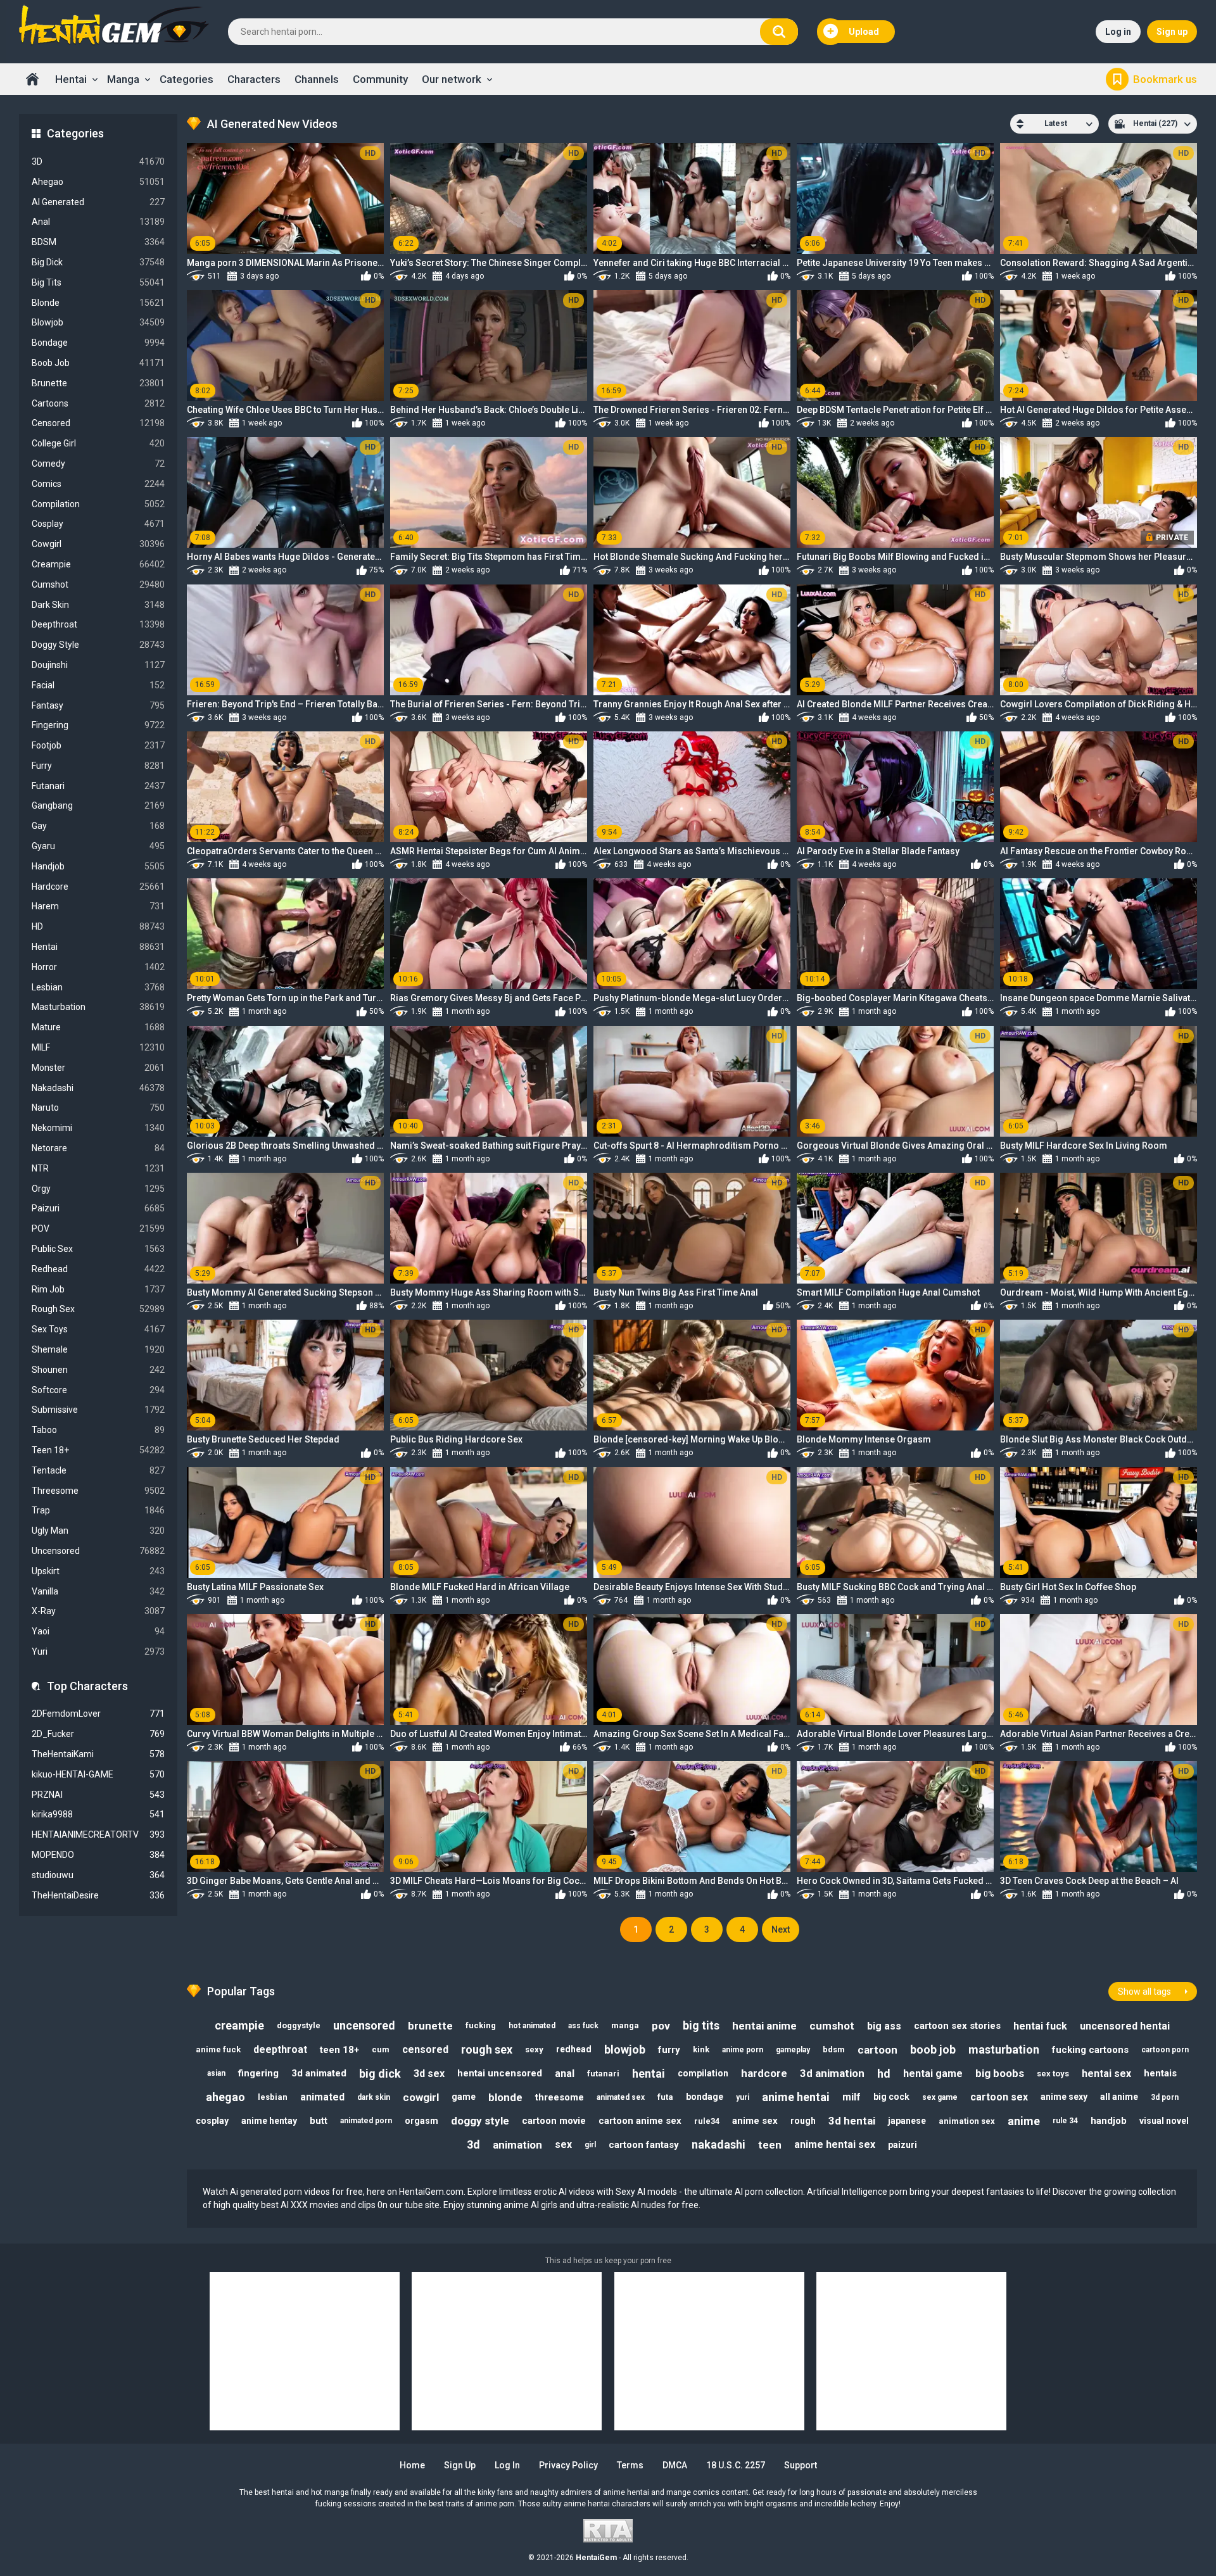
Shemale (98, 1349)
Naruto (98, 1108)
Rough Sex (98, 1309)
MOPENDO (98, 1855)
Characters (254, 79)
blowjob (625, 2049)
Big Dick (98, 262)
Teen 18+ (98, 1450)
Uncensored (98, 1551)
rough (803, 2121)
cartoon (877, 2050)
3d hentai (852, 2121)
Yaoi (98, 1631)
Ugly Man (98, 1531)
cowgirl (421, 2097)
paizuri (902, 2145)
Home (32, 79)
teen (770, 2145)
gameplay (793, 2050)
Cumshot (98, 584)
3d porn (1165, 2097)
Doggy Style (98, 645)
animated (322, 2097)
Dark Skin (98, 605)
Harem (98, 906)
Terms (630, 2465)
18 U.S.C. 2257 (736, 2465)
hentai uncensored (500, 2073)
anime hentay (269, 2121)
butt (319, 2121)
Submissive (98, 1410)
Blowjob (98, 322)
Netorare (98, 1148)
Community (380, 79)
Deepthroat (98, 624)
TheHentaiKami (98, 1754)
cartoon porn (1165, 2050)
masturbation (1004, 2049)
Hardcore (98, 887)
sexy (534, 2049)
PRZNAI (98, 1795)
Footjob (98, 745)
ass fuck (583, 2026)
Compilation (98, 504)
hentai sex (1106, 2074)
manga (625, 2025)
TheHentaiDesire (98, 1895)
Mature (98, 1027)
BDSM (98, 242)
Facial (98, 685)
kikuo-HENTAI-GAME (98, 1774)
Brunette (98, 383)
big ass (884, 2026)
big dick (380, 2074)
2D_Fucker (98, 1734)
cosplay (212, 2121)
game (464, 2097)
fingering (258, 2073)
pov (661, 2026)
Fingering (98, 725)
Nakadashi (98, 1088)
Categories (187, 79)
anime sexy (1064, 2097)
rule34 (707, 2121)
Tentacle (98, 1470)
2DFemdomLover (98, 1714)
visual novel (1164, 2121)
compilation (703, 2073)
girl (590, 2145)
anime (1024, 2121)
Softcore (98, 1390)
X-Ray (98, 1611)
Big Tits (98, 282)
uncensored (364, 2025)
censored (425, 2049)
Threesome (98, 1491)
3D (98, 161)
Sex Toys (98, 1329)
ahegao (225, 2097)
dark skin (374, 2097)
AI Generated (98, 202)
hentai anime (764, 2026)
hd (884, 2074)
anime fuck (218, 2049)
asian (216, 2073)
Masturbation (98, 1007)
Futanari (98, 786)
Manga (123, 79)
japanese (907, 2121)
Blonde (98, 303)
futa (665, 2097)
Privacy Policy (568, 2465)
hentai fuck (1040, 2026)
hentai (649, 2074)
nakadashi (719, 2144)
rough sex (487, 2049)
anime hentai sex (835, 2144)
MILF (98, 1047)
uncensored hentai (1125, 2026)
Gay (98, 826)
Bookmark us (1165, 79)
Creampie (98, 564)
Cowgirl (98, 544)
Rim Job (98, 1289)
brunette (430, 2026)
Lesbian (98, 987)
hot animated (532, 2026)
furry (669, 2050)
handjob (1109, 2121)
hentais (1160, 2073)
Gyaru (98, 846)
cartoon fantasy (644, 2145)
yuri (743, 2097)
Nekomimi (98, 1128)
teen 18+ (339, 2050)
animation (517, 2145)
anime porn (743, 2050)
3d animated (319, 2073)
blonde (505, 2097)
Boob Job (98, 363)
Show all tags (1144, 1992)
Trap (98, 1510)
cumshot (832, 2026)
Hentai (71, 79)
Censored (98, 423)
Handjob (98, 866)
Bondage (98, 343)
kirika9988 (98, 1814)
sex (563, 2144)
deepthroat (280, 2049)
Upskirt (98, 1571)
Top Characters (87, 1686)
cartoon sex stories (957, 2026)
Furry (98, 766)
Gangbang (98, 805)
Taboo (98, 1430)
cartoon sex (999, 2097)
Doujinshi (98, 665)
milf (852, 2097)
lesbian (273, 2097)
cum (381, 2049)
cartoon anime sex (640, 2121)
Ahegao (98, 182)
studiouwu (98, 1875)
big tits (701, 2025)
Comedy (98, 464)
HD (98, 926)
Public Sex (98, 1249)
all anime (1119, 2097)
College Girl (98, 443)
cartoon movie (554, 2121)
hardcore (764, 2073)
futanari (603, 2074)
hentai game (933, 2074)
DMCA (675, 2465)
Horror (98, 967)
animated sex (621, 2097)
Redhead (98, 1269)
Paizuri (98, 1208)
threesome (560, 2097)
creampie (239, 2025)
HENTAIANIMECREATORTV (98, 1834)
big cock (891, 2097)
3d (473, 2144)
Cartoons (98, 403)
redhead (574, 2049)
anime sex (755, 2121)
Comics (98, 484)
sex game (940, 2097)
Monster (98, 1068)
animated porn (366, 2121)
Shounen (98, 1370)
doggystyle (299, 2025)
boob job (933, 2049)
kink (701, 2049)
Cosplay (98, 524)
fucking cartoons (1090, 2050)
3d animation (832, 2073)
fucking (481, 2025)
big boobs (1000, 2073)
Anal (98, 222)
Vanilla (98, 1591)
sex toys (1053, 2074)
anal (565, 2074)
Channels (317, 79)
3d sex (429, 2074)
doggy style (480, 2121)
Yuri (98, 1651)
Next (781, 1929)
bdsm (834, 2049)
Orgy (98, 1189)
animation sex (967, 2121)
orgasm (421, 2121)
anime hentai (796, 2097)
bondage (705, 2097)
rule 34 (1065, 2121)
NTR (98, 1168)
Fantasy (98, 705)
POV (98, 1228)
